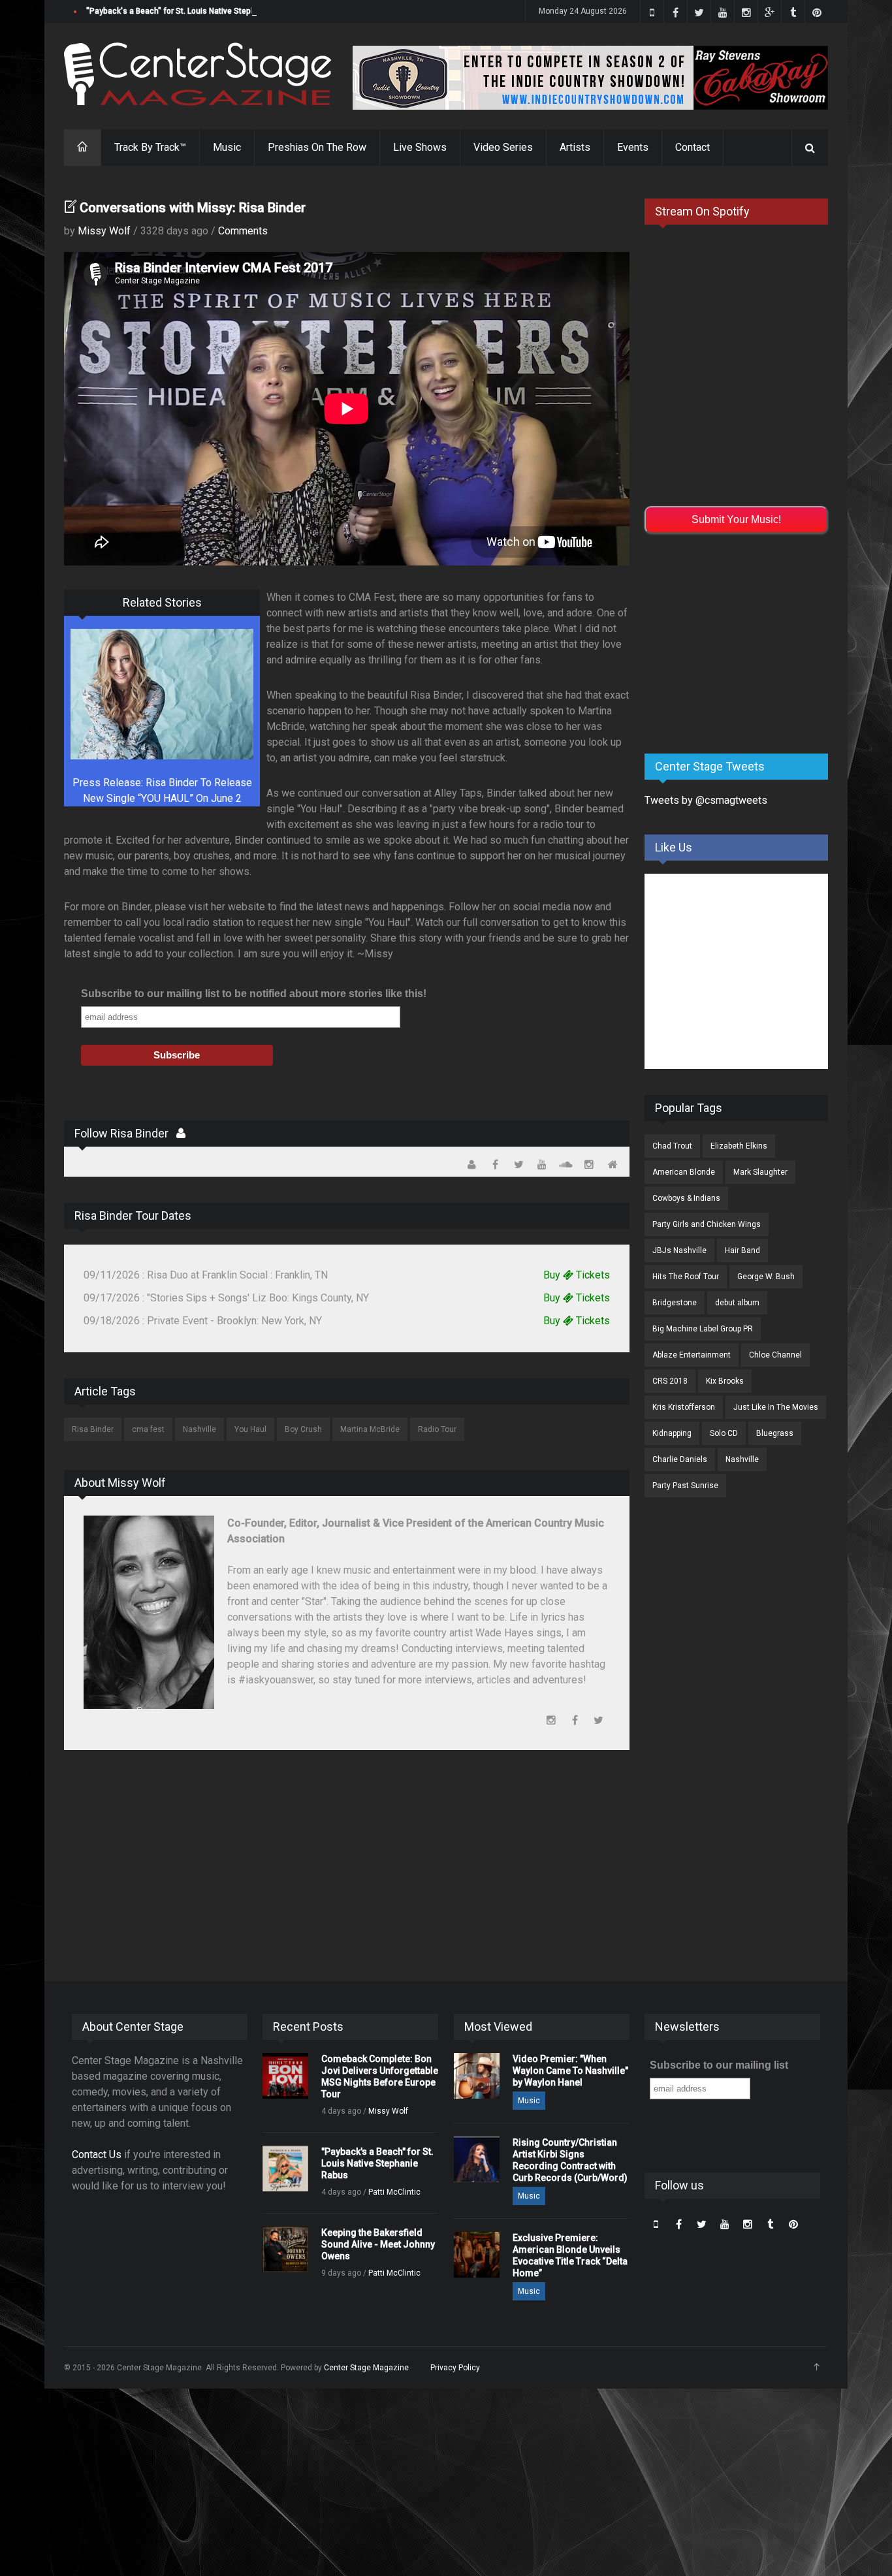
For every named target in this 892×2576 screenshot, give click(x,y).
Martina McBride (370, 1429)
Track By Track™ (150, 147)
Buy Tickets (577, 1275)
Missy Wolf (104, 231)
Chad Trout (672, 1146)
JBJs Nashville (679, 1250)
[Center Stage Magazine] (198, 74)
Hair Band (742, 1250)
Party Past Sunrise (685, 1486)
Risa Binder (93, 1429)
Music (227, 147)
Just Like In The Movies (776, 1407)
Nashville (199, 1429)
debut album (737, 1303)
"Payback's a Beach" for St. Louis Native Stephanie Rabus (191, 11)
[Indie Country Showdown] (590, 78)
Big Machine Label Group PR (703, 1329)
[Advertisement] (742, 641)
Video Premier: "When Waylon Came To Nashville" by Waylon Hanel (570, 2071)
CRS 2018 (670, 1381)
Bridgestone (675, 1303)
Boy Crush (303, 1429)
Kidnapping (672, 1433)
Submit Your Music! (736, 519)
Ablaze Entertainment (692, 1355)
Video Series (503, 147)
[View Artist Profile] (181, 1133)
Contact (693, 147)
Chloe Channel (775, 1355)
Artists (575, 147)
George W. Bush (766, 1277)
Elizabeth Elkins (739, 1146)
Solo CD (724, 1433)
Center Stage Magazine (366, 2368)
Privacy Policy (455, 2368)
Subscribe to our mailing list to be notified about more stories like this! (254, 994)
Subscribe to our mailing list (719, 2065)
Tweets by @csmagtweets (706, 800)
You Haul (250, 1429)
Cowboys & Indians (686, 1198)
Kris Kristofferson (684, 1407)
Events (633, 147)
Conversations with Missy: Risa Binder (193, 208)
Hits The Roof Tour (686, 1277)
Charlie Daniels (680, 1459)
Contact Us (97, 2155)
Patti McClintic (394, 2192)
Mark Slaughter (760, 1172)
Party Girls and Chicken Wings (707, 1224)
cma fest (148, 1429)
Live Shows (420, 147)
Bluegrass (775, 1433)
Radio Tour (437, 1429)
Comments (243, 231)
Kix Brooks (725, 1381)
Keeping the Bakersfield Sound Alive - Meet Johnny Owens (378, 2244)
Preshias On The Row (317, 147)
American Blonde (684, 1172)
